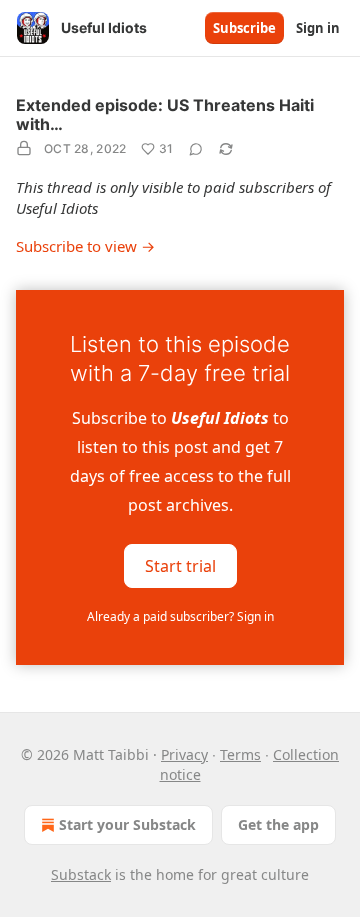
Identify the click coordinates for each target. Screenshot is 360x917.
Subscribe (244, 28)
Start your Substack (127, 824)
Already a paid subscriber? (180, 616)
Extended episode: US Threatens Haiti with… (165, 114)
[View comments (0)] (196, 149)
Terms (240, 754)
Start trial (180, 565)
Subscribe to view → (85, 246)
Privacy (184, 754)
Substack (81, 874)
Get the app (278, 824)
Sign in (318, 28)
